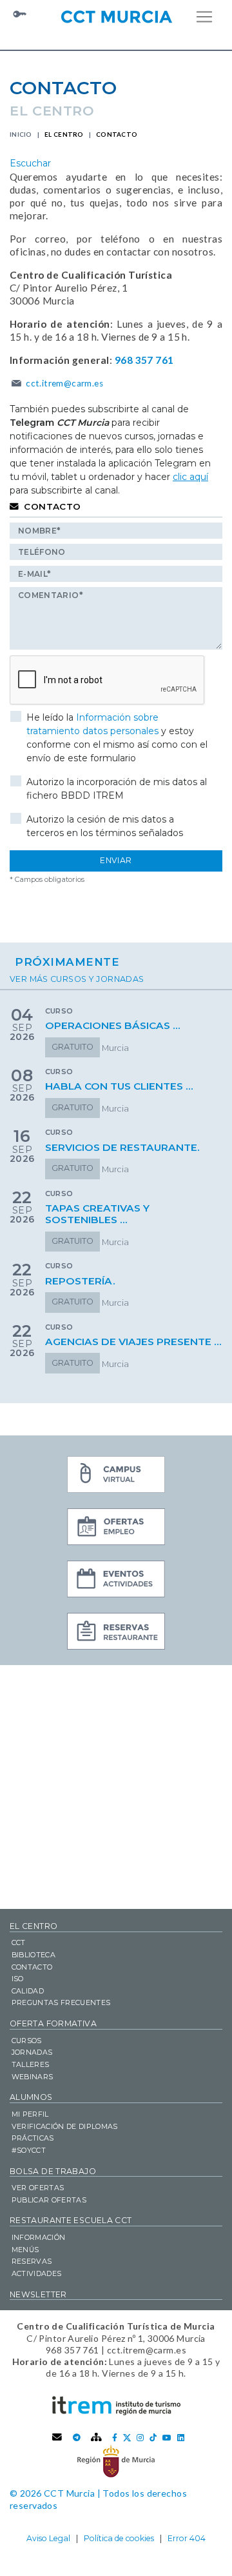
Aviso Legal (48, 2538)
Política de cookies (119, 2538)
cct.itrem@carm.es (64, 383)
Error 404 (187, 2538)
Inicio (21, 134)
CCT (19, 1942)
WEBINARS (33, 2077)
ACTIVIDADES (37, 2273)
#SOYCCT (29, 2150)
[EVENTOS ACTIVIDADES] (116, 1581)
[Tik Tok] (153, 2438)
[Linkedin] (181, 2438)
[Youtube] (167, 2438)
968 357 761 (144, 360)
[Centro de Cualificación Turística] (116, 15)
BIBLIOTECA (34, 1955)
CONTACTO (32, 1967)
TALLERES (31, 2064)
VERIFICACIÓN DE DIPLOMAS (65, 2126)
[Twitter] (127, 2438)
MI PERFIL (30, 2114)
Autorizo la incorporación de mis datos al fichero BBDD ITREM (117, 789)
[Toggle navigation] (204, 17)
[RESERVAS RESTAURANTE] (116, 1633)
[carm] (116, 2461)
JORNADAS (32, 2052)
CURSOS (27, 2041)
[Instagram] (140, 2438)
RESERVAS (32, 2261)
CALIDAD (28, 1991)
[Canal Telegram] (77, 2438)
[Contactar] (57, 2438)
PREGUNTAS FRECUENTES (61, 2002)
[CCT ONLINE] (116, 1476)
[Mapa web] (97, 2438)
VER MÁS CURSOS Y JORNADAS (77, 979)
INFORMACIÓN (39, 2237)
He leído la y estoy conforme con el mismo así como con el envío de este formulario (117, 738)
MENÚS (25, 2250)
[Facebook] (115, 2438)
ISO (18, 1979)
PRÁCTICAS (33, 2138)
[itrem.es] (116, 2405)
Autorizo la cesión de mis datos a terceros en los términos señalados (105, 826)
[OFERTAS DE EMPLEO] (116, 1528)
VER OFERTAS (38, 2188)
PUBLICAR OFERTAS (49, 2200)
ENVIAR (116, 860)
